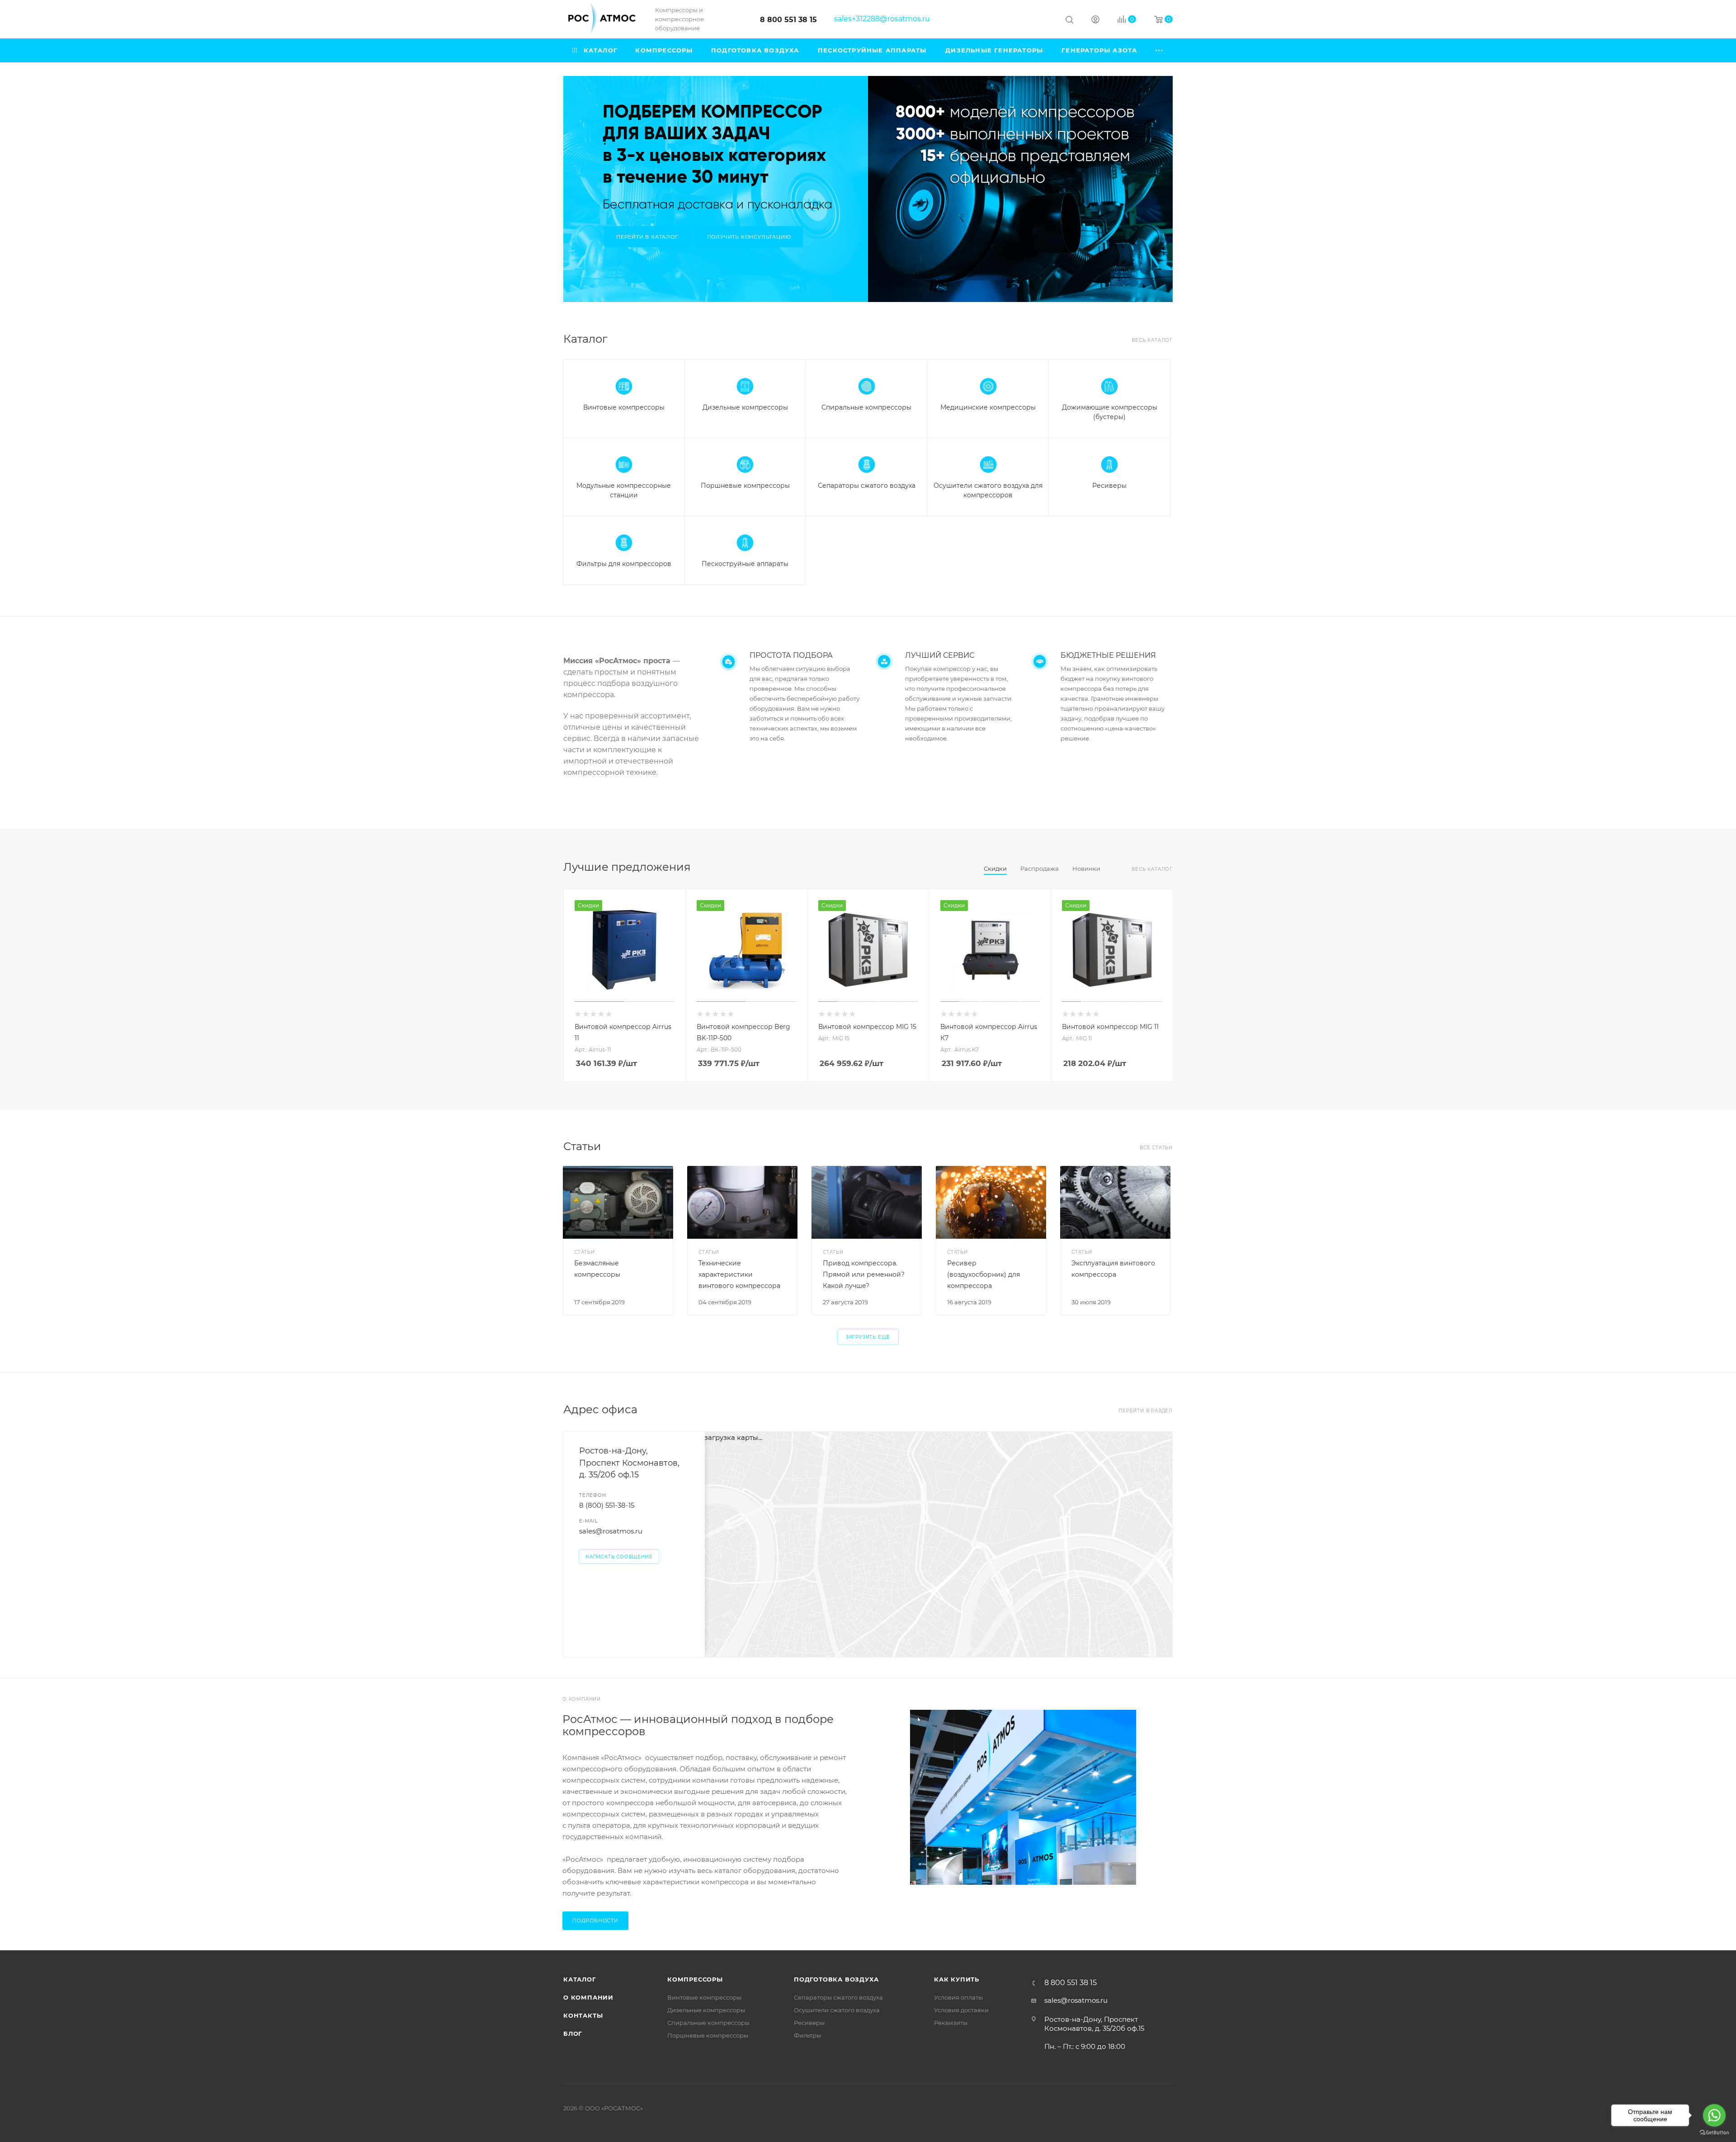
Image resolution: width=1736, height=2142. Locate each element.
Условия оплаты (958, 1997)
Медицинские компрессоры (988, 407)
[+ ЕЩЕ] (1160, 50)
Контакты (583, 2015)
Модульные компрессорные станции (624, 490)
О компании (588, 1997)
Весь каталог (1152, 340)
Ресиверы (1109, 486)
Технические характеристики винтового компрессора (739, 1274)
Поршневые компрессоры (745, 486)
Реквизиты (951, 2023)
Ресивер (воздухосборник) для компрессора (984, 1274)
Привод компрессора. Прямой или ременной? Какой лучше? (864, 1274)
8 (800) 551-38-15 (607, 1505)
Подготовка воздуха (836, 1979)
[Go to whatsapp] (1714, 2115)
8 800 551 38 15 (788, 20)
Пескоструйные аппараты (745, 564)
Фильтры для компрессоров (624, 564)
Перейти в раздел (1146, 1411)
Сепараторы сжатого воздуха (867, 486)
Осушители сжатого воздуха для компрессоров (988, 490)
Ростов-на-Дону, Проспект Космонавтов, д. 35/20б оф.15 (629, 1463)
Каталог (580, 1979)
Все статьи (1156, 1148)
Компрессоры (695, 1979)
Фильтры (807, 2035)
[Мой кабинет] (1095, 21)
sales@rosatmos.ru (611, 1531)
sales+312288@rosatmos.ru (882, 19)
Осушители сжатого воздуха (837, 2010)
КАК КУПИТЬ (957, 1979)
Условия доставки (961, 2010)
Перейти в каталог (647, 237)
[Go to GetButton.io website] (1714, 2133)
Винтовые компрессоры (624, 407)
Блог (573, 2033)
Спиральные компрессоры (866, 407)
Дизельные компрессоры (745, 407)
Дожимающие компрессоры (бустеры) (1110, 412)
